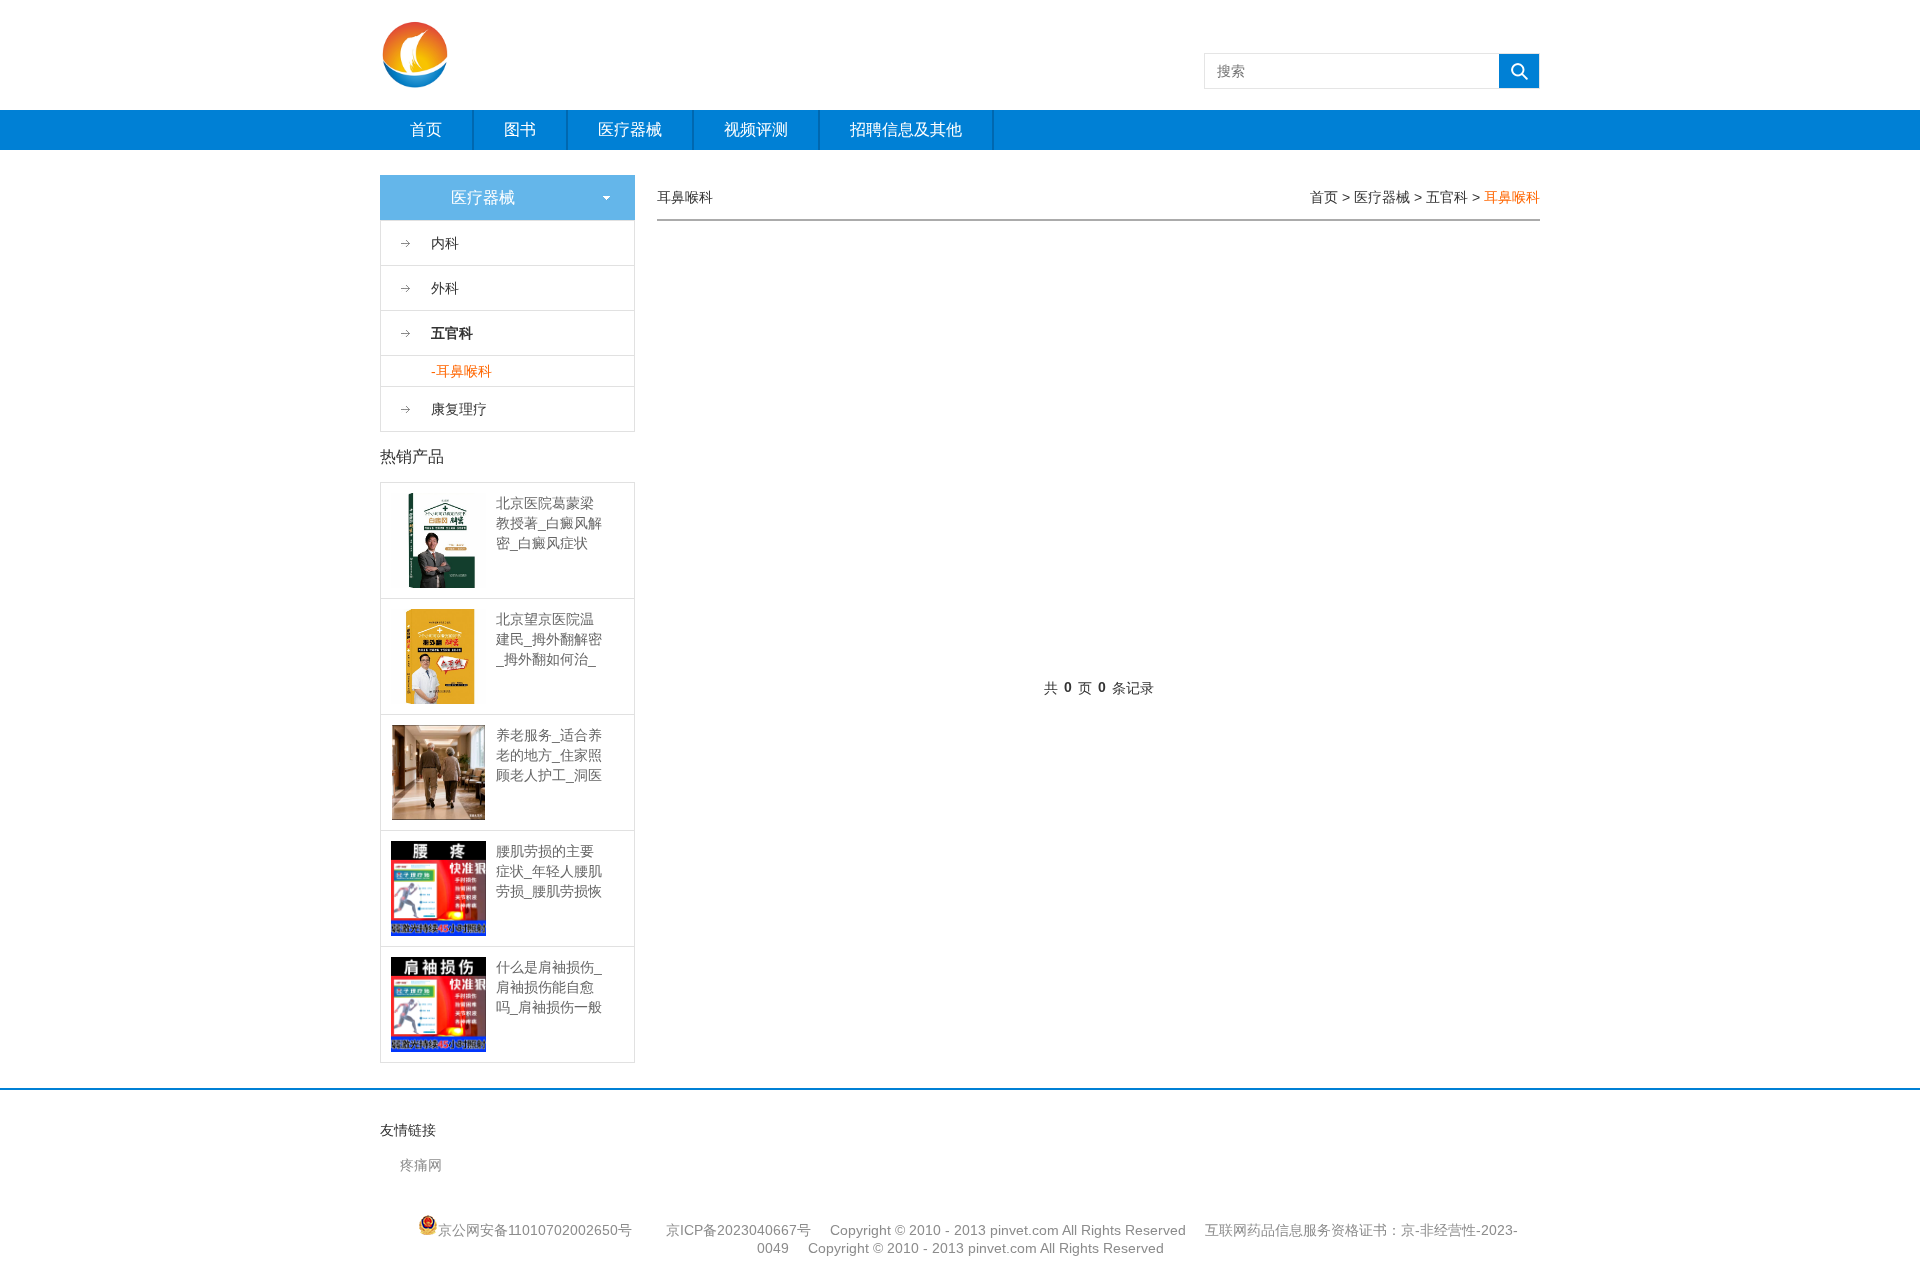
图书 (520, 129)
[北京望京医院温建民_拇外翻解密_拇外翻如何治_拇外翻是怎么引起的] (438, 655)
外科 (445, 288)
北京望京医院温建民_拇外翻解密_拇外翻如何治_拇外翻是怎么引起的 (549, 659)
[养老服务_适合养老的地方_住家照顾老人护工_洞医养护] (439, 771)
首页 (426, 129)
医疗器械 (630, 129)
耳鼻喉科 (1512, 197)
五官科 (452, 333)
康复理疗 (459, 409)
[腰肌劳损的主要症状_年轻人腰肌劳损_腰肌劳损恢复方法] (438, 887)
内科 (445, 243)
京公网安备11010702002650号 (535, 1230)
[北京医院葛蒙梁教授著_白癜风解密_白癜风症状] (438, 539)
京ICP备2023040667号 (738, 1230)
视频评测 (756, 129)
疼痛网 (421, 1165)
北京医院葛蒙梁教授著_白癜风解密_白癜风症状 (549, 523)
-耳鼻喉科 (461, 371)
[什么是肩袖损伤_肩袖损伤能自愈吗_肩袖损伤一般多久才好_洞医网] (438, 1003)
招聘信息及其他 (906, 129)
